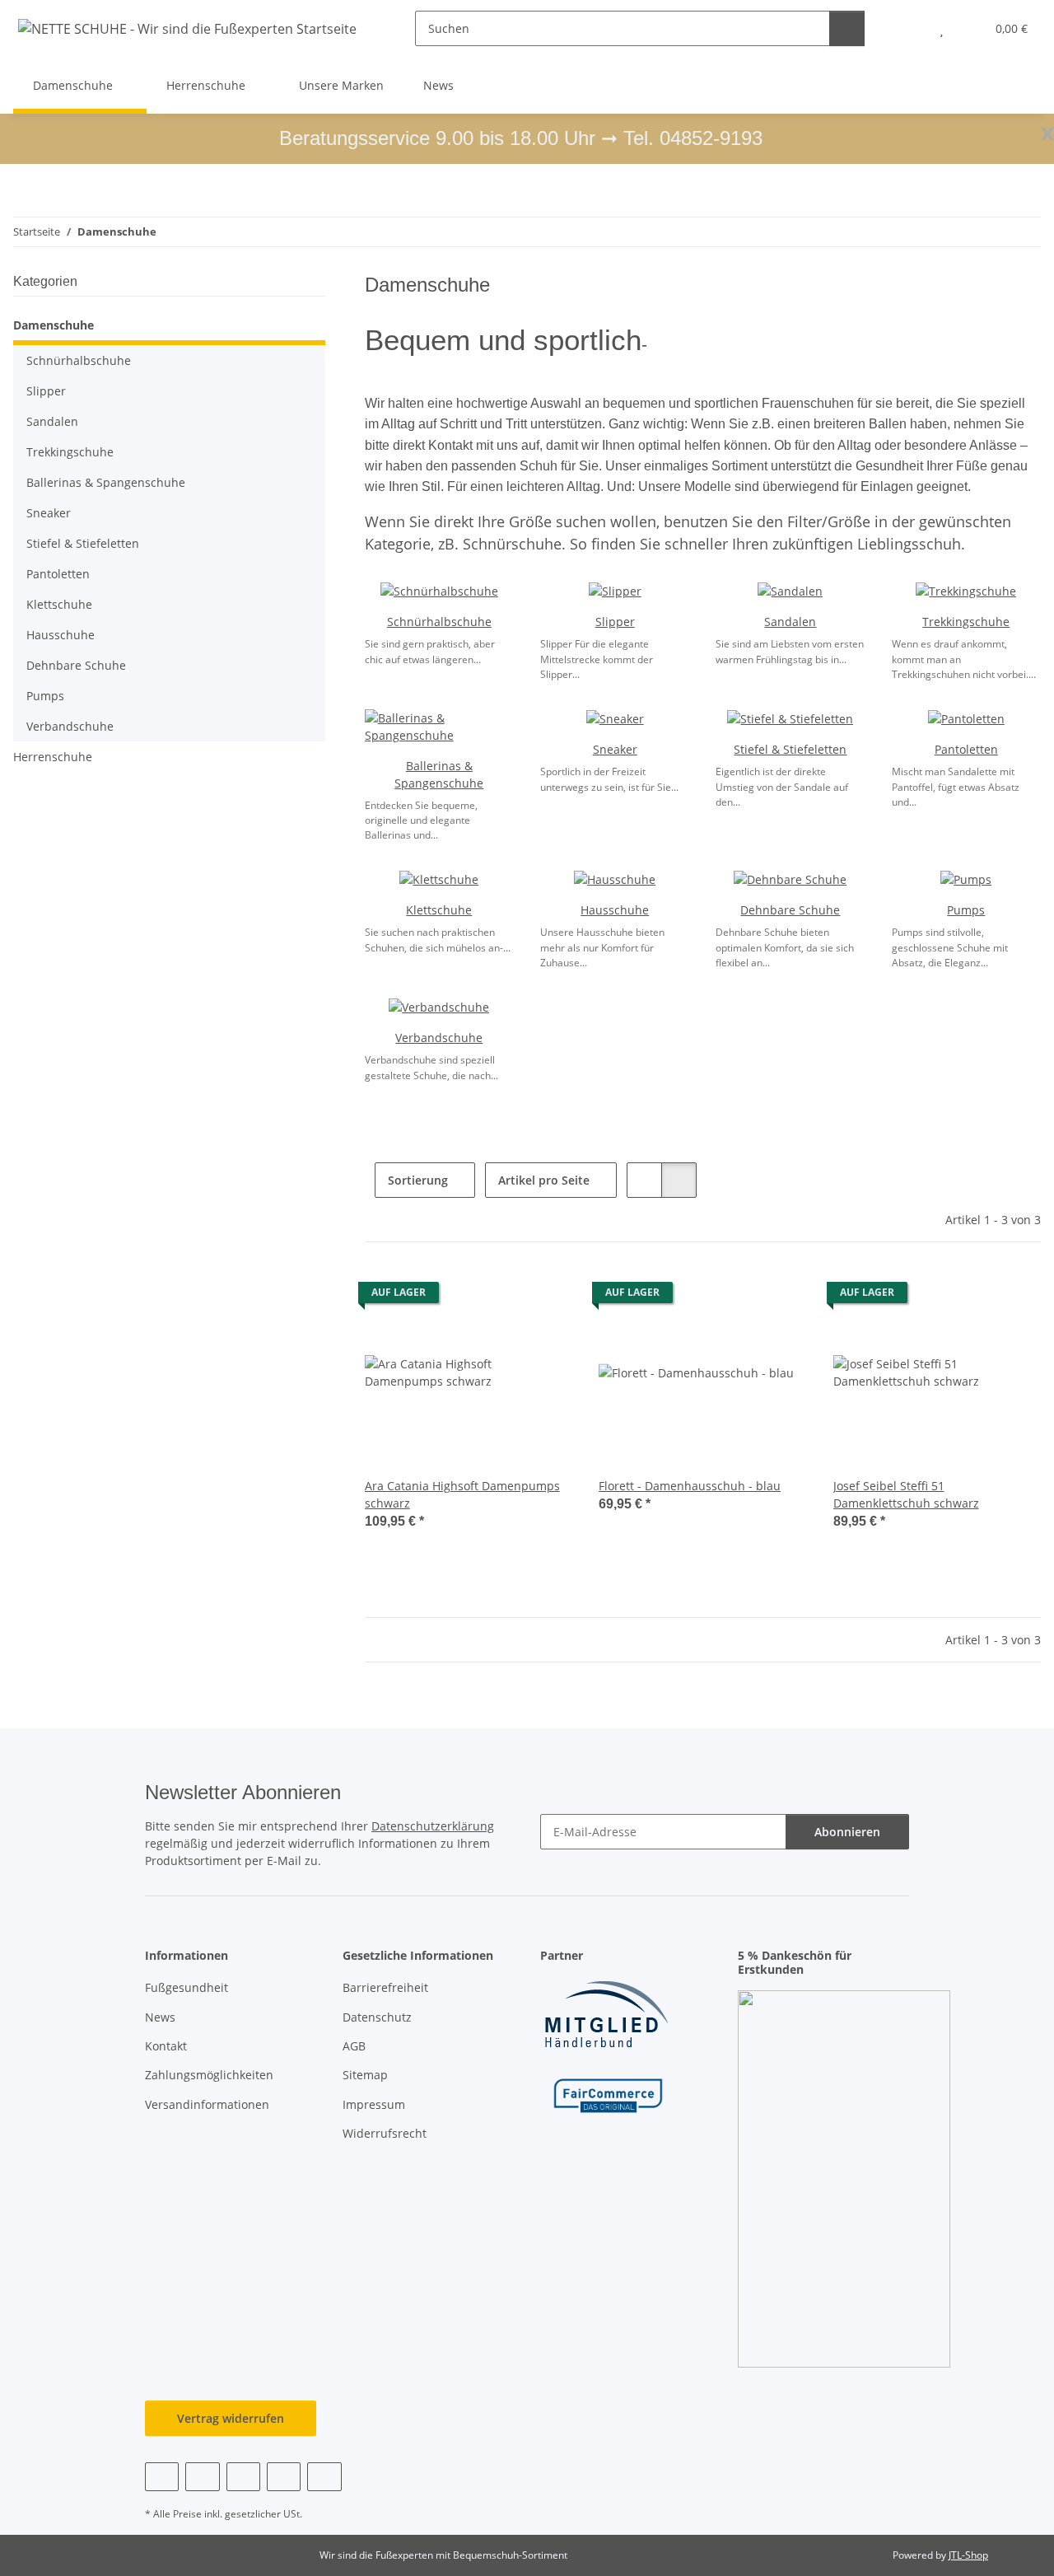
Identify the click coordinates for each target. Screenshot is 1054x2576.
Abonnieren (847, 1832)
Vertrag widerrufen (231, 2418)
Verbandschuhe (439, 1038)
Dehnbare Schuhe (790, 910)
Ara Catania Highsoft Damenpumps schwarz (462, 1494)
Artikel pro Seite (544, 1180)
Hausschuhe (615, 910)
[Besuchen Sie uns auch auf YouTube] (202, 2477)
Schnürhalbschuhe (439, 622)
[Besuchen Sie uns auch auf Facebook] (162, 2477)
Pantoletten (966, 749)
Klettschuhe (439, 910)
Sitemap (365, 2075)
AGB (354, 2046)
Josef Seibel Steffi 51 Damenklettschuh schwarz (906, 1494)
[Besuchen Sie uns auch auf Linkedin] (324, 2477)
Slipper (615, 622)
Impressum (374, 2104)
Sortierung (418, 1180)
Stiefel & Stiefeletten (790, 749)
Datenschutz (377, 2017)
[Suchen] (847, 28)
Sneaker (615, 749)
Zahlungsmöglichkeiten (209, 2075)
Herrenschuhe (53, 757)
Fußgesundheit (187, 1987)
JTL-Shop (968, 2555)
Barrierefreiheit (385, 1987)
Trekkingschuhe (966, 622)
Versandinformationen (207, 2104)
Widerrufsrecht (385, 2133)
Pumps (966, 910)
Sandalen (790, 622)
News (438, 85)
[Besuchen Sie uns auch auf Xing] (284, 2477)
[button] (909, 28)
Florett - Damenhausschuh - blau (690, 1486)
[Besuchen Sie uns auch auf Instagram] (243, 2477)
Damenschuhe (54, 325)
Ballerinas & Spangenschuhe (106, 482)
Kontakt (166, 2046)
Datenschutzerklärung (433, 1826)
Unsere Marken (341, 85)
